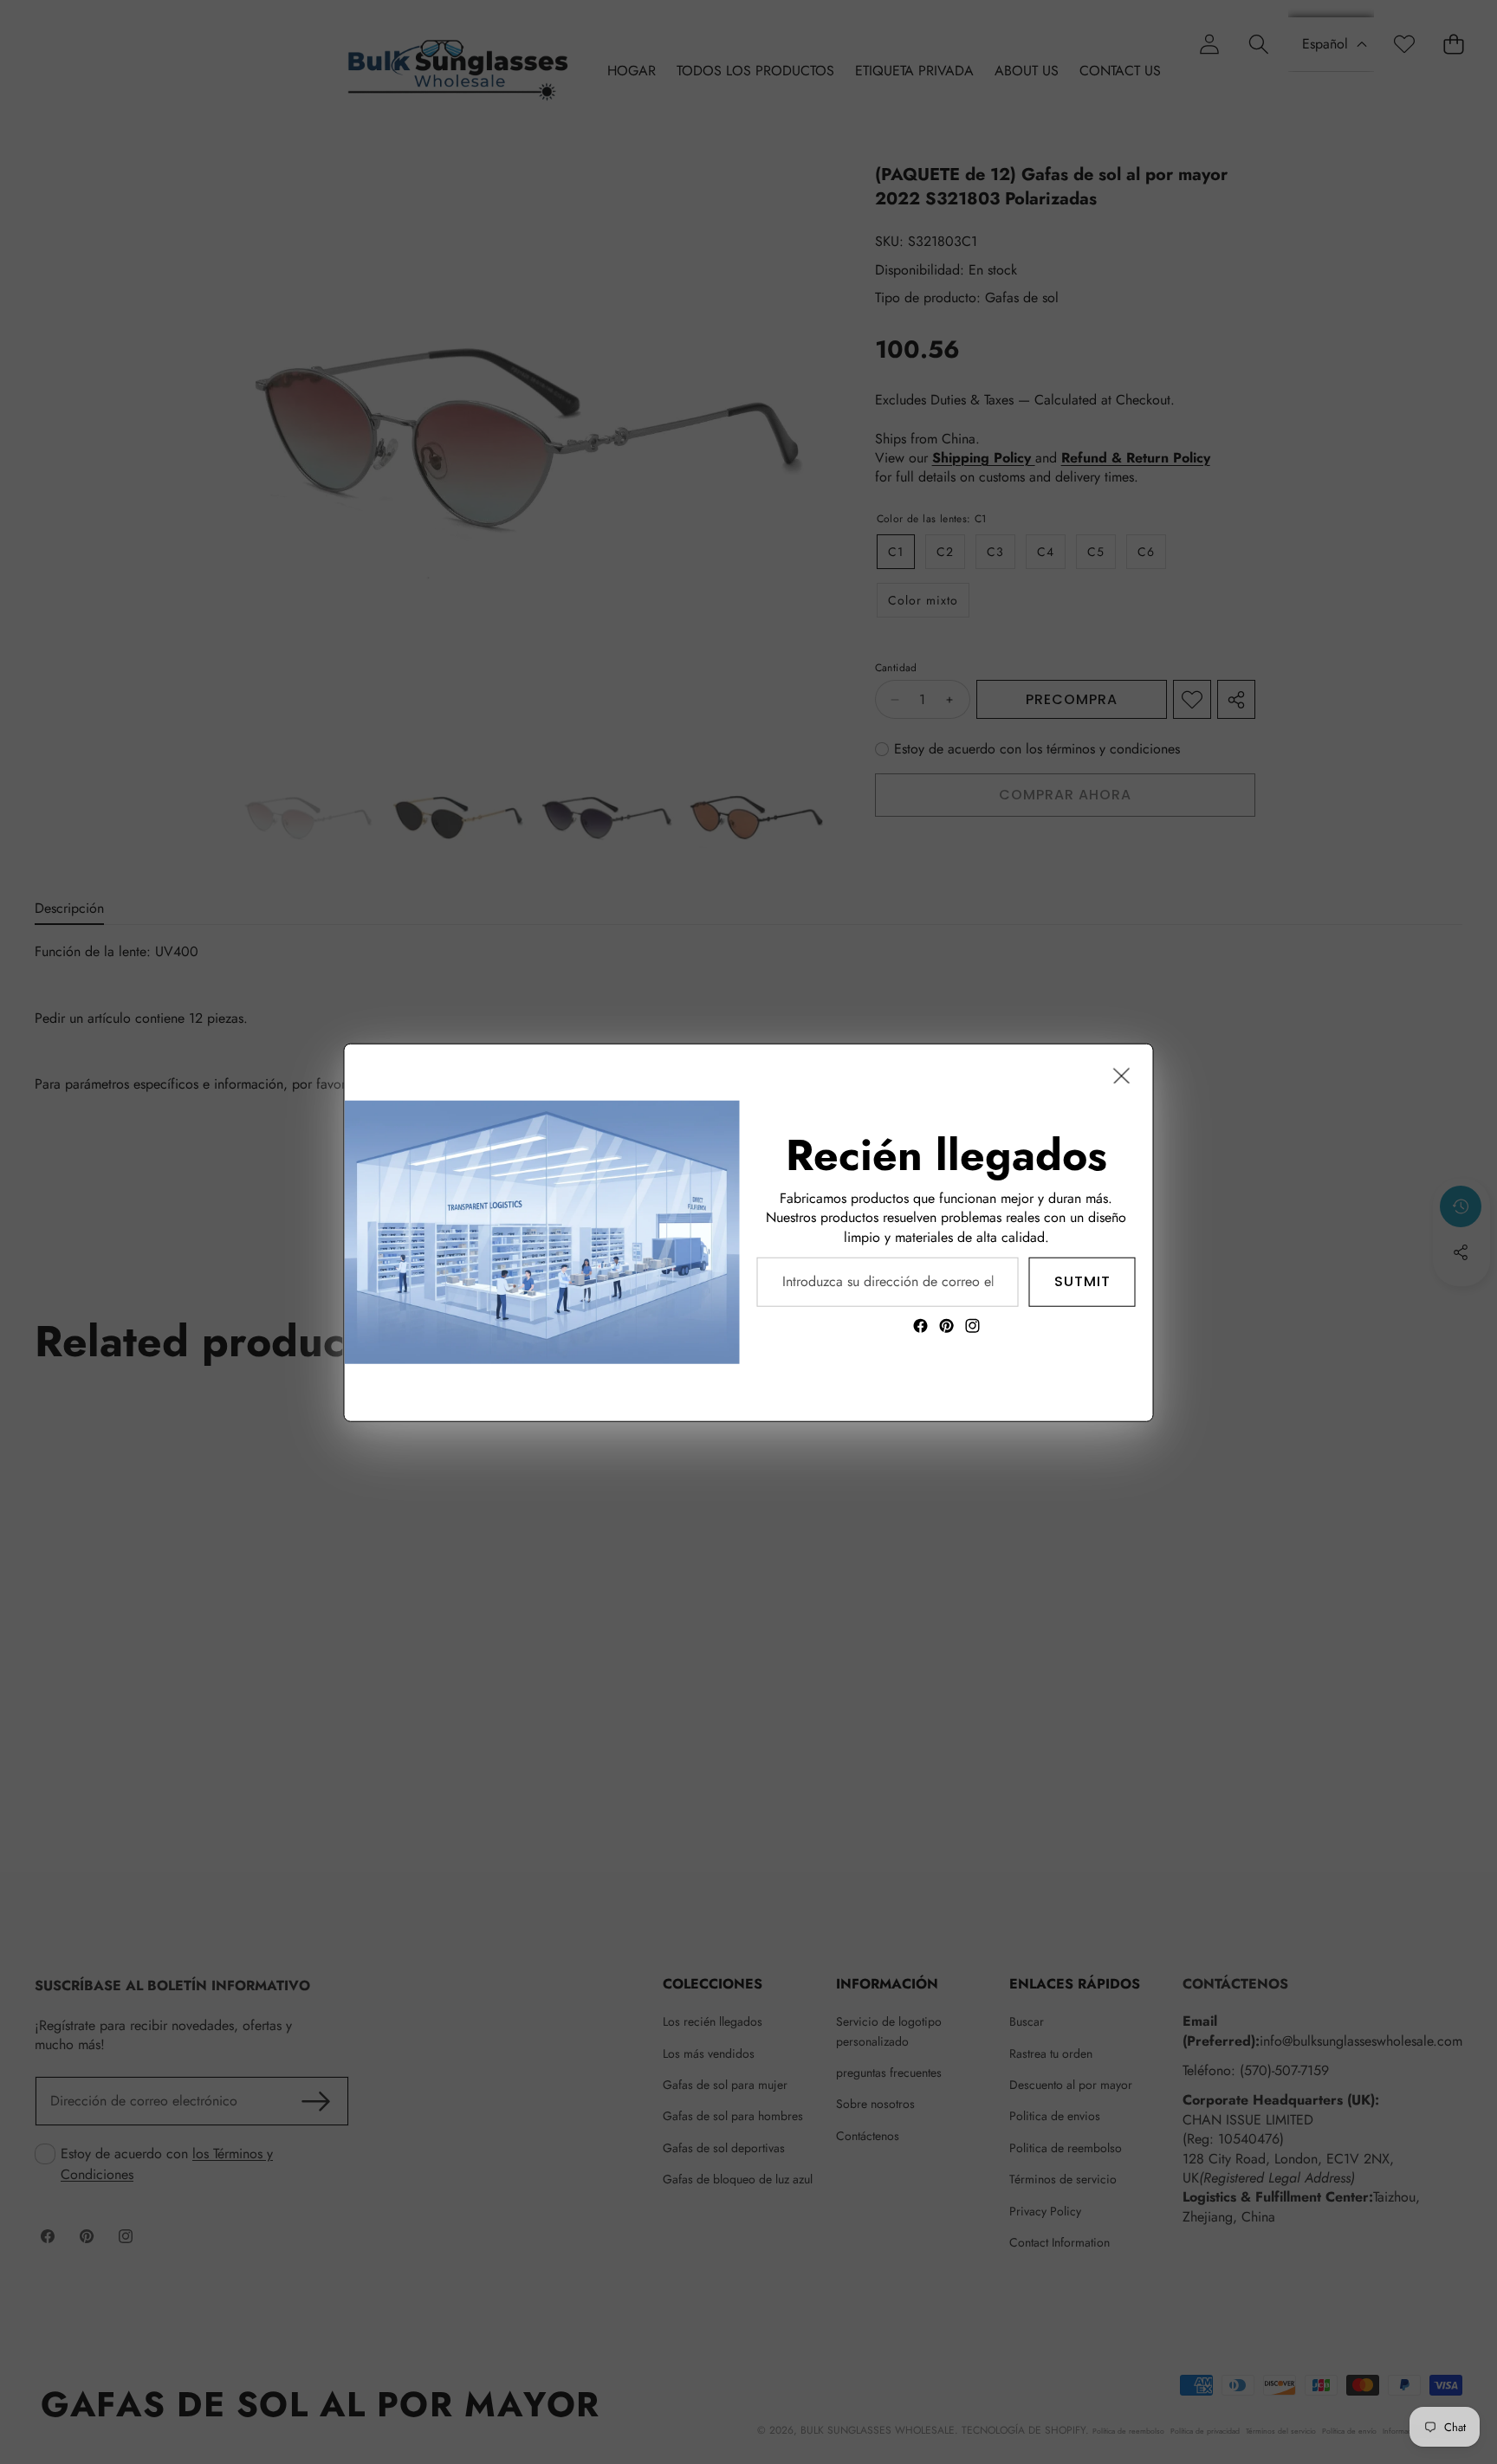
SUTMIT (1082, 1281)
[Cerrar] (1122, 1075)
